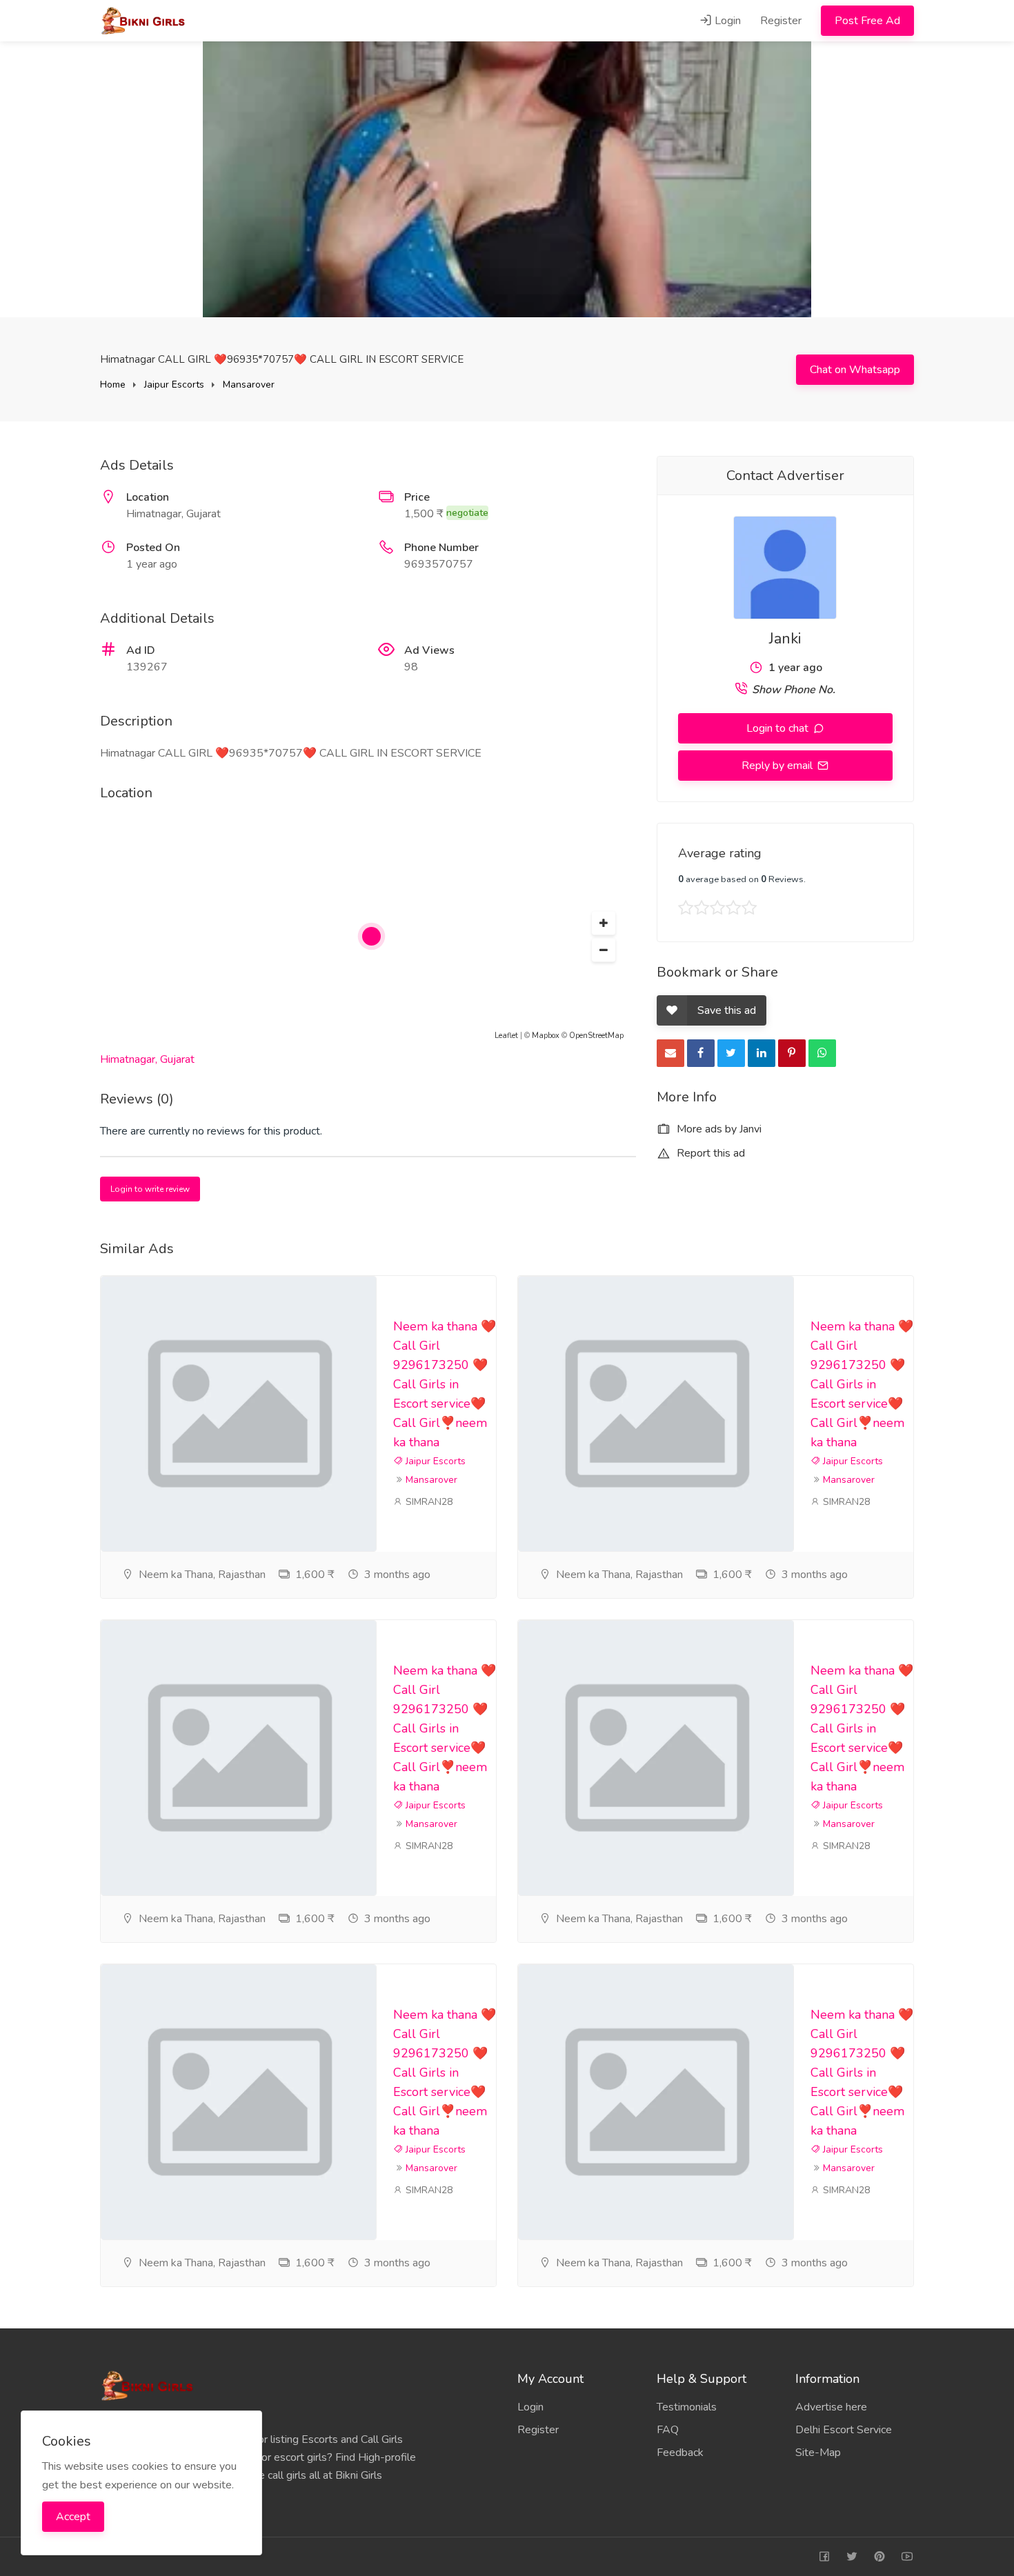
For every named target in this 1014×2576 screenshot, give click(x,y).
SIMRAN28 (428, 1502)
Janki (785, 639)
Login (726, 21)
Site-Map (818, 2453)
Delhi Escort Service (844, 2430)
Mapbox (546, 1036)
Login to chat (779, 728)
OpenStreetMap (596, 1036)
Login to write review (150, 1189)
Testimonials (687, 2407)
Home (113, 385)
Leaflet (506, 1036)
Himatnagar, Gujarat (147, 1059)
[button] (604, 923)
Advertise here (831, 2407)
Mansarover (249, 385)
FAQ (668, 2430)
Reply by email (778, 766)
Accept (73, 2517)
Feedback (680, 2453)
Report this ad (709, 1153)
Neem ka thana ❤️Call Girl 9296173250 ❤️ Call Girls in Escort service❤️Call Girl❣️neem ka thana (445, 1384)
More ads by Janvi (718, 1129)
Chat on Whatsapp (855, 370)
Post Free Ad (867, 21)
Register (781, 21)
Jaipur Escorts (174, 385)
